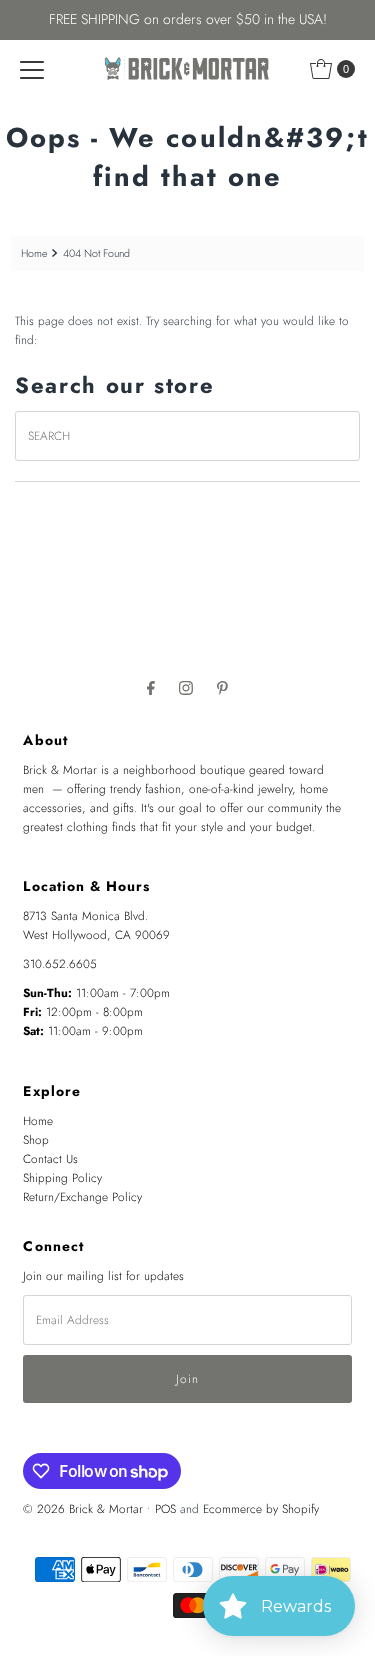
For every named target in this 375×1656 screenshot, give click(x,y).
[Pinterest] (222, 687)
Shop (36, 1139)
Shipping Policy (62, 1177)
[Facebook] (151, 687)
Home (34, 253)
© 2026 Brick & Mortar (83, 1508)
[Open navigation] (32, 69)
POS (165, 1508)
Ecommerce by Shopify (261, 1508)
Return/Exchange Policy (82, 1196)
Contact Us (50, 1158)
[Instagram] (186, 687)
